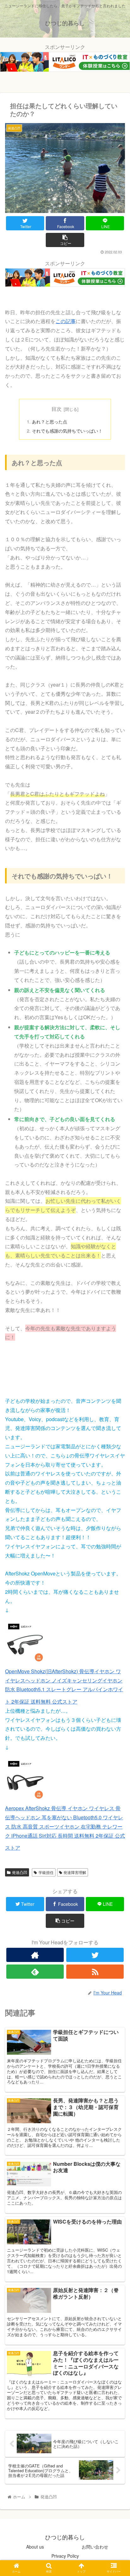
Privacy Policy (65, 2556)
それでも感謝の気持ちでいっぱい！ (67, 431)
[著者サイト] (35, 1955)
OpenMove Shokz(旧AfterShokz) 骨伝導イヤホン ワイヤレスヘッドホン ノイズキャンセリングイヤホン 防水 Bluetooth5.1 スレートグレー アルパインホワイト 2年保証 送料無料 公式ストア (64, 1686)
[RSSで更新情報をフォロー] (95, 1972)
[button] (117, 1339)
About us (35, 2547)
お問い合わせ (95, 2547)
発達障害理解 (75, 1872)
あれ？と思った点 (50, 421)
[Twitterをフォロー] (95, 1955)
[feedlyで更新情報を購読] (35, 1972)
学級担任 (46, 1872)
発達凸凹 (20, 1872)
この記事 (66, 321)
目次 (56, 409)
